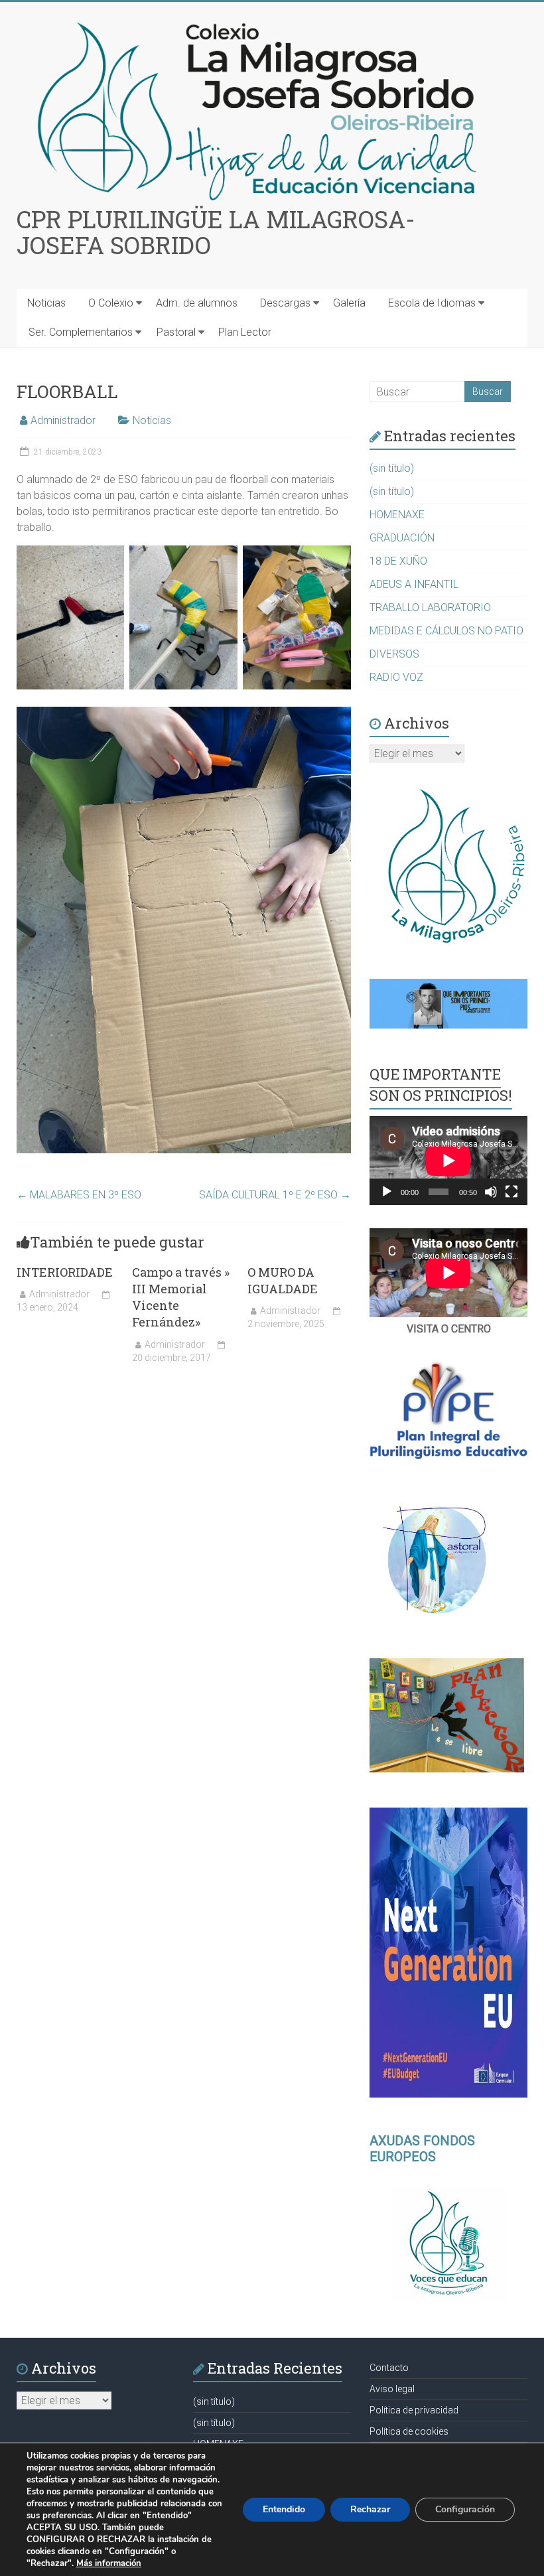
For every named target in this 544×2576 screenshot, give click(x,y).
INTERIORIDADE (65, 1272)
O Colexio (111, 303)
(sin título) (392, 468)
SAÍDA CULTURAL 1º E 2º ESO (275, 1195)
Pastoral (176, 332)
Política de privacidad (414, 2410)
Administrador (63, 420)
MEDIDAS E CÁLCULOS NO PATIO (446, 631)
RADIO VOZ (396, 677)
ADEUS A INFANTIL (414, 584)
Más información (109, 2563)
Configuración (465, 2509)
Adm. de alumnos (197, 303)
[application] (448, 1161)
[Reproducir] (387, 1192)
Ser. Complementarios (81, 332)
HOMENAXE (397, 515)
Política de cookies (409, 2431)
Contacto (389, 2368)
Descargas (285, 303)
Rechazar (370, 2509)
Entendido (284, 2509)
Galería (349, 303)
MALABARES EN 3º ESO (79, 1195)
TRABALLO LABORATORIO (430, 608)
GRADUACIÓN (402, 538)
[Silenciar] (491, 1192)
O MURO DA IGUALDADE (283, 1280)
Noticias (46, 303)
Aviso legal (392, 2389)
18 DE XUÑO (398, 561)
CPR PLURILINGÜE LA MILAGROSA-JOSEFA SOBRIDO (216, 232)
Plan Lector (245, 332)
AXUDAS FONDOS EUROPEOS (422, 2149)
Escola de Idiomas (432, 303)
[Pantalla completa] (511, 1192)
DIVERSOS (394, 654)
